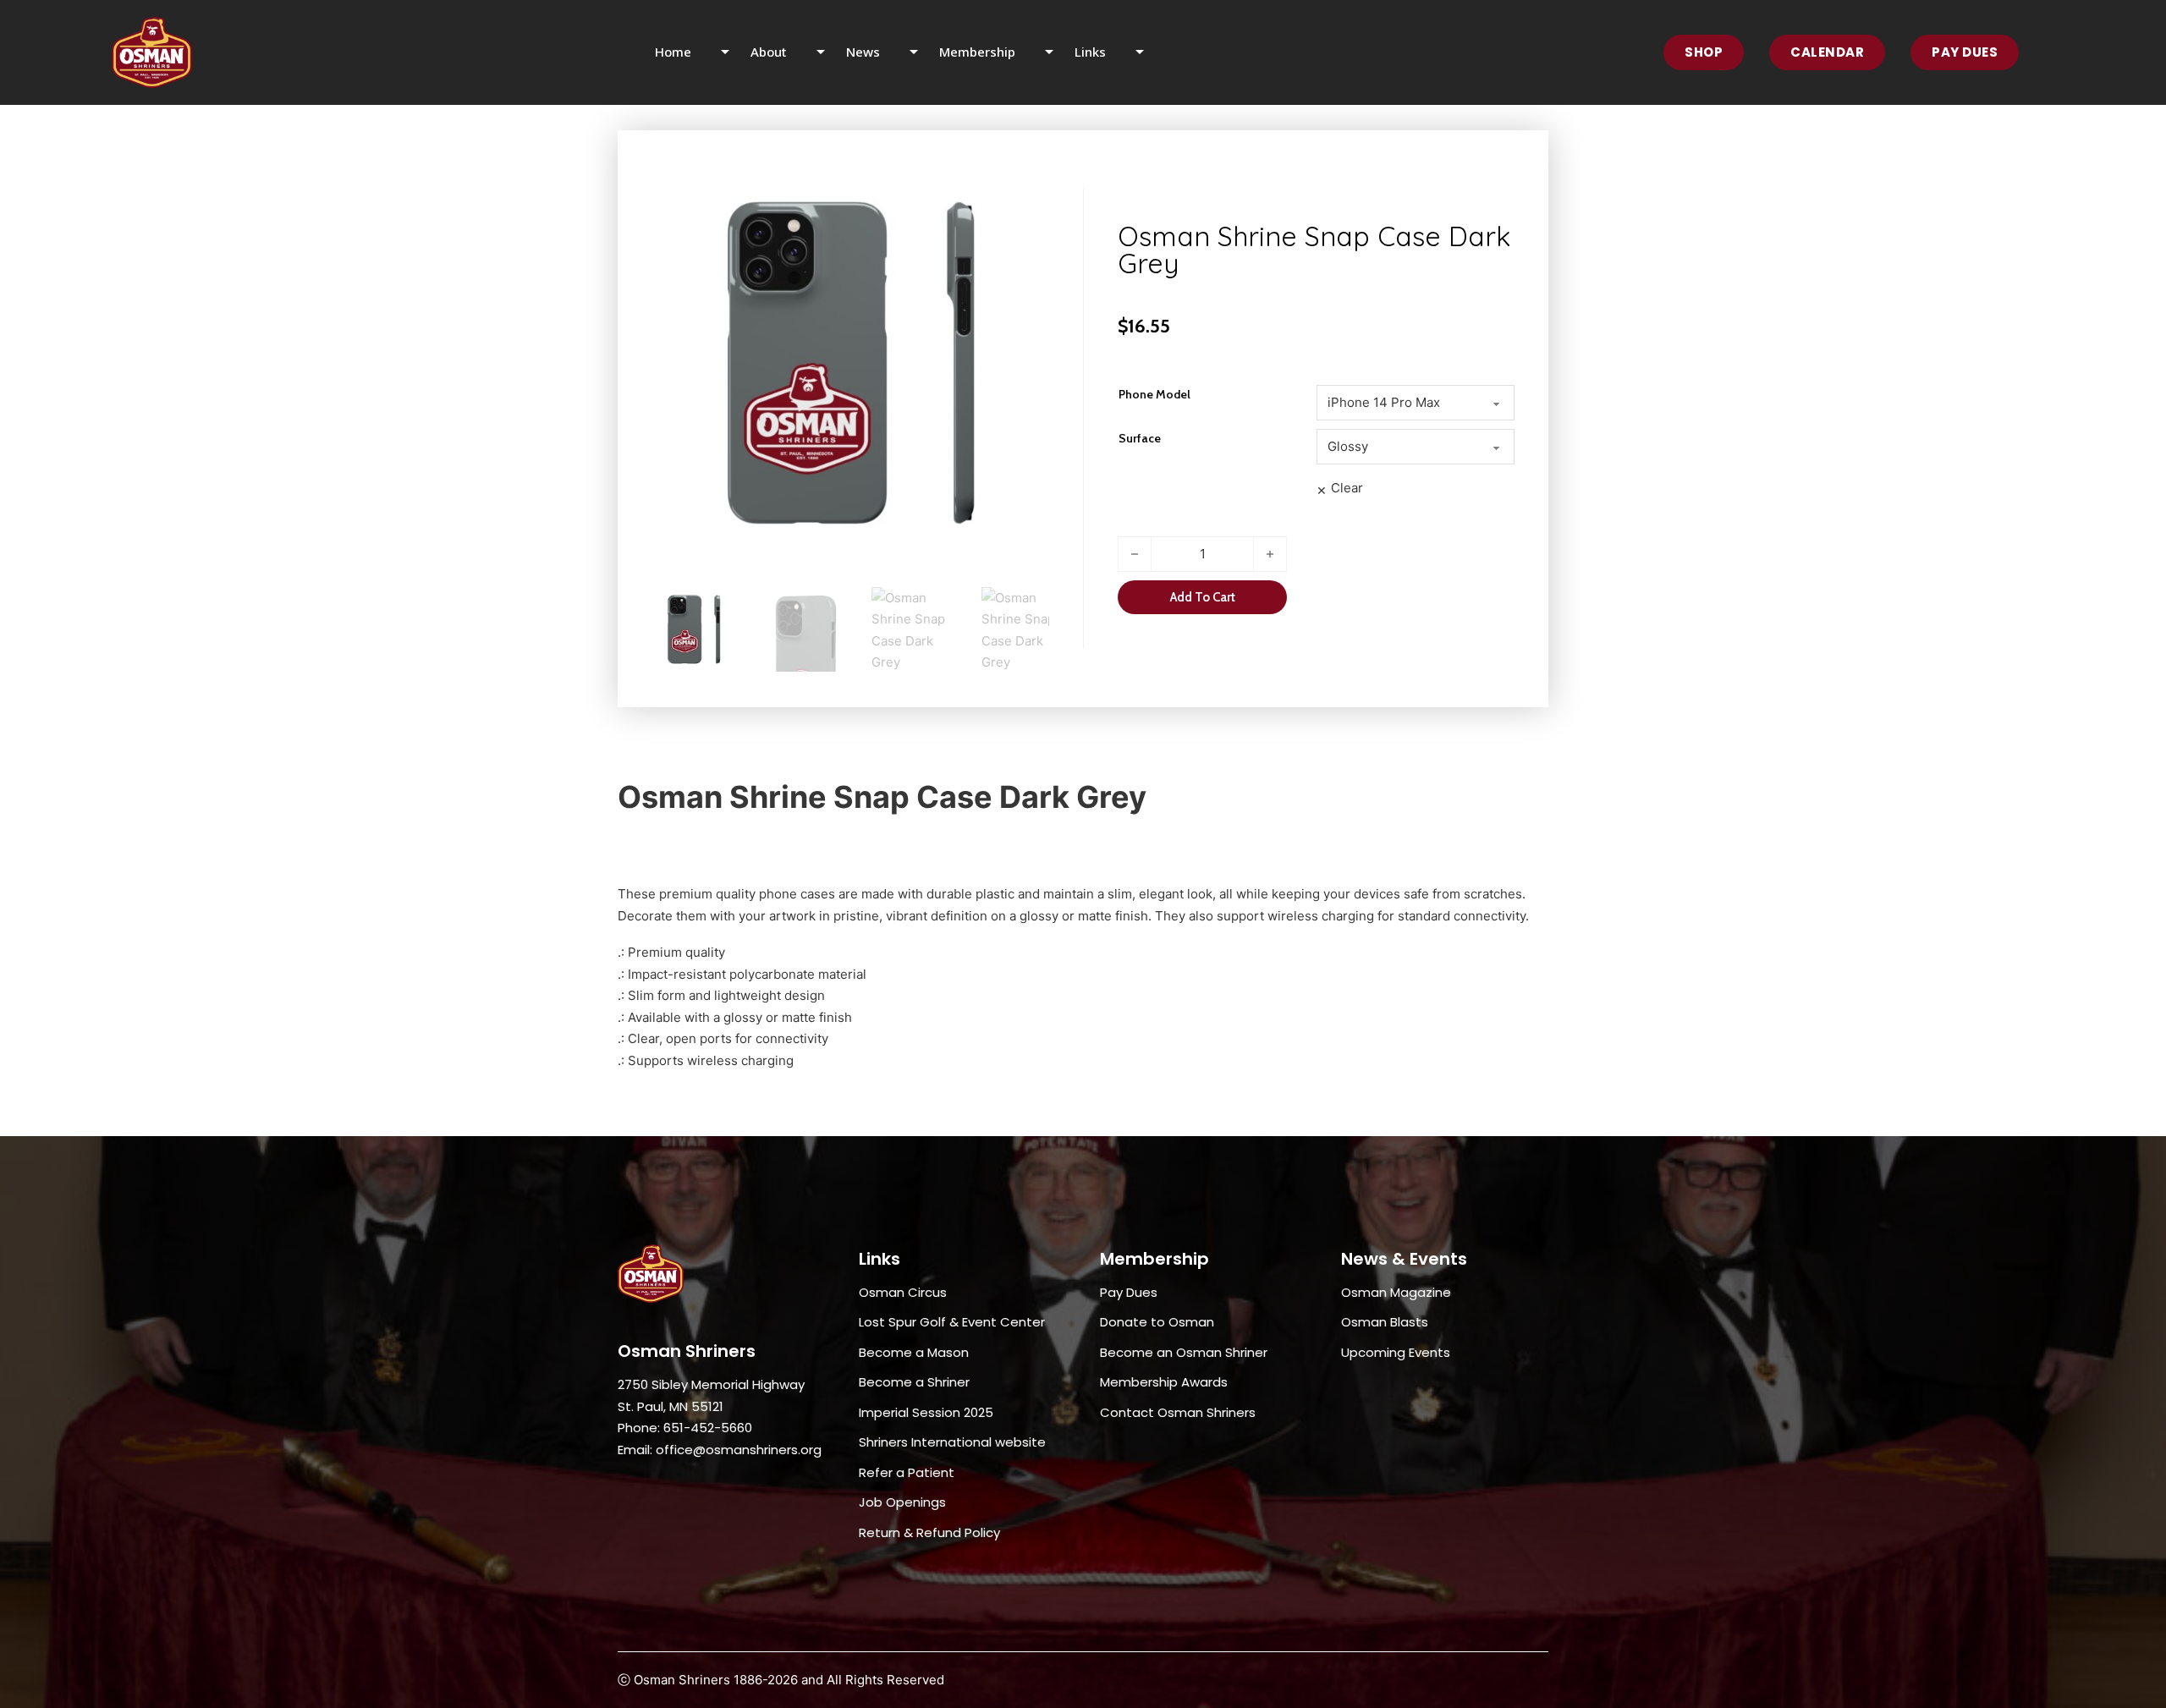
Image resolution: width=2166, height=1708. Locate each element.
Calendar (1827, 52)
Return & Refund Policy (929, 1532)
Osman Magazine (1396, 1292)
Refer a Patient (907, 1472)
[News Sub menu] (924, 52)
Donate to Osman (1157, 1322)
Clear (1347, 488)
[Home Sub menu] (736, 52)
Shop (1704, 52)
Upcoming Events (1396, 1352)
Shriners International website (952, 1442)
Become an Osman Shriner (1184, 1352)
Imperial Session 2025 (926, 1412)
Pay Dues (1965, 52)
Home (673, 52)
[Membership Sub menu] (1060, 52)
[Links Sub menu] (1150, 52)
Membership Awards (1164, 1382)
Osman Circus (903, 1292)
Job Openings (902, 1502)
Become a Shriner (914, 1382)
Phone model (1154, 394)
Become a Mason (914, 1352)
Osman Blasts (1385, 1322)
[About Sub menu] (831, 52)
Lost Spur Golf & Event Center (952, 1322)
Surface (1140, 438)
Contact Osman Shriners (1178, 1412)
